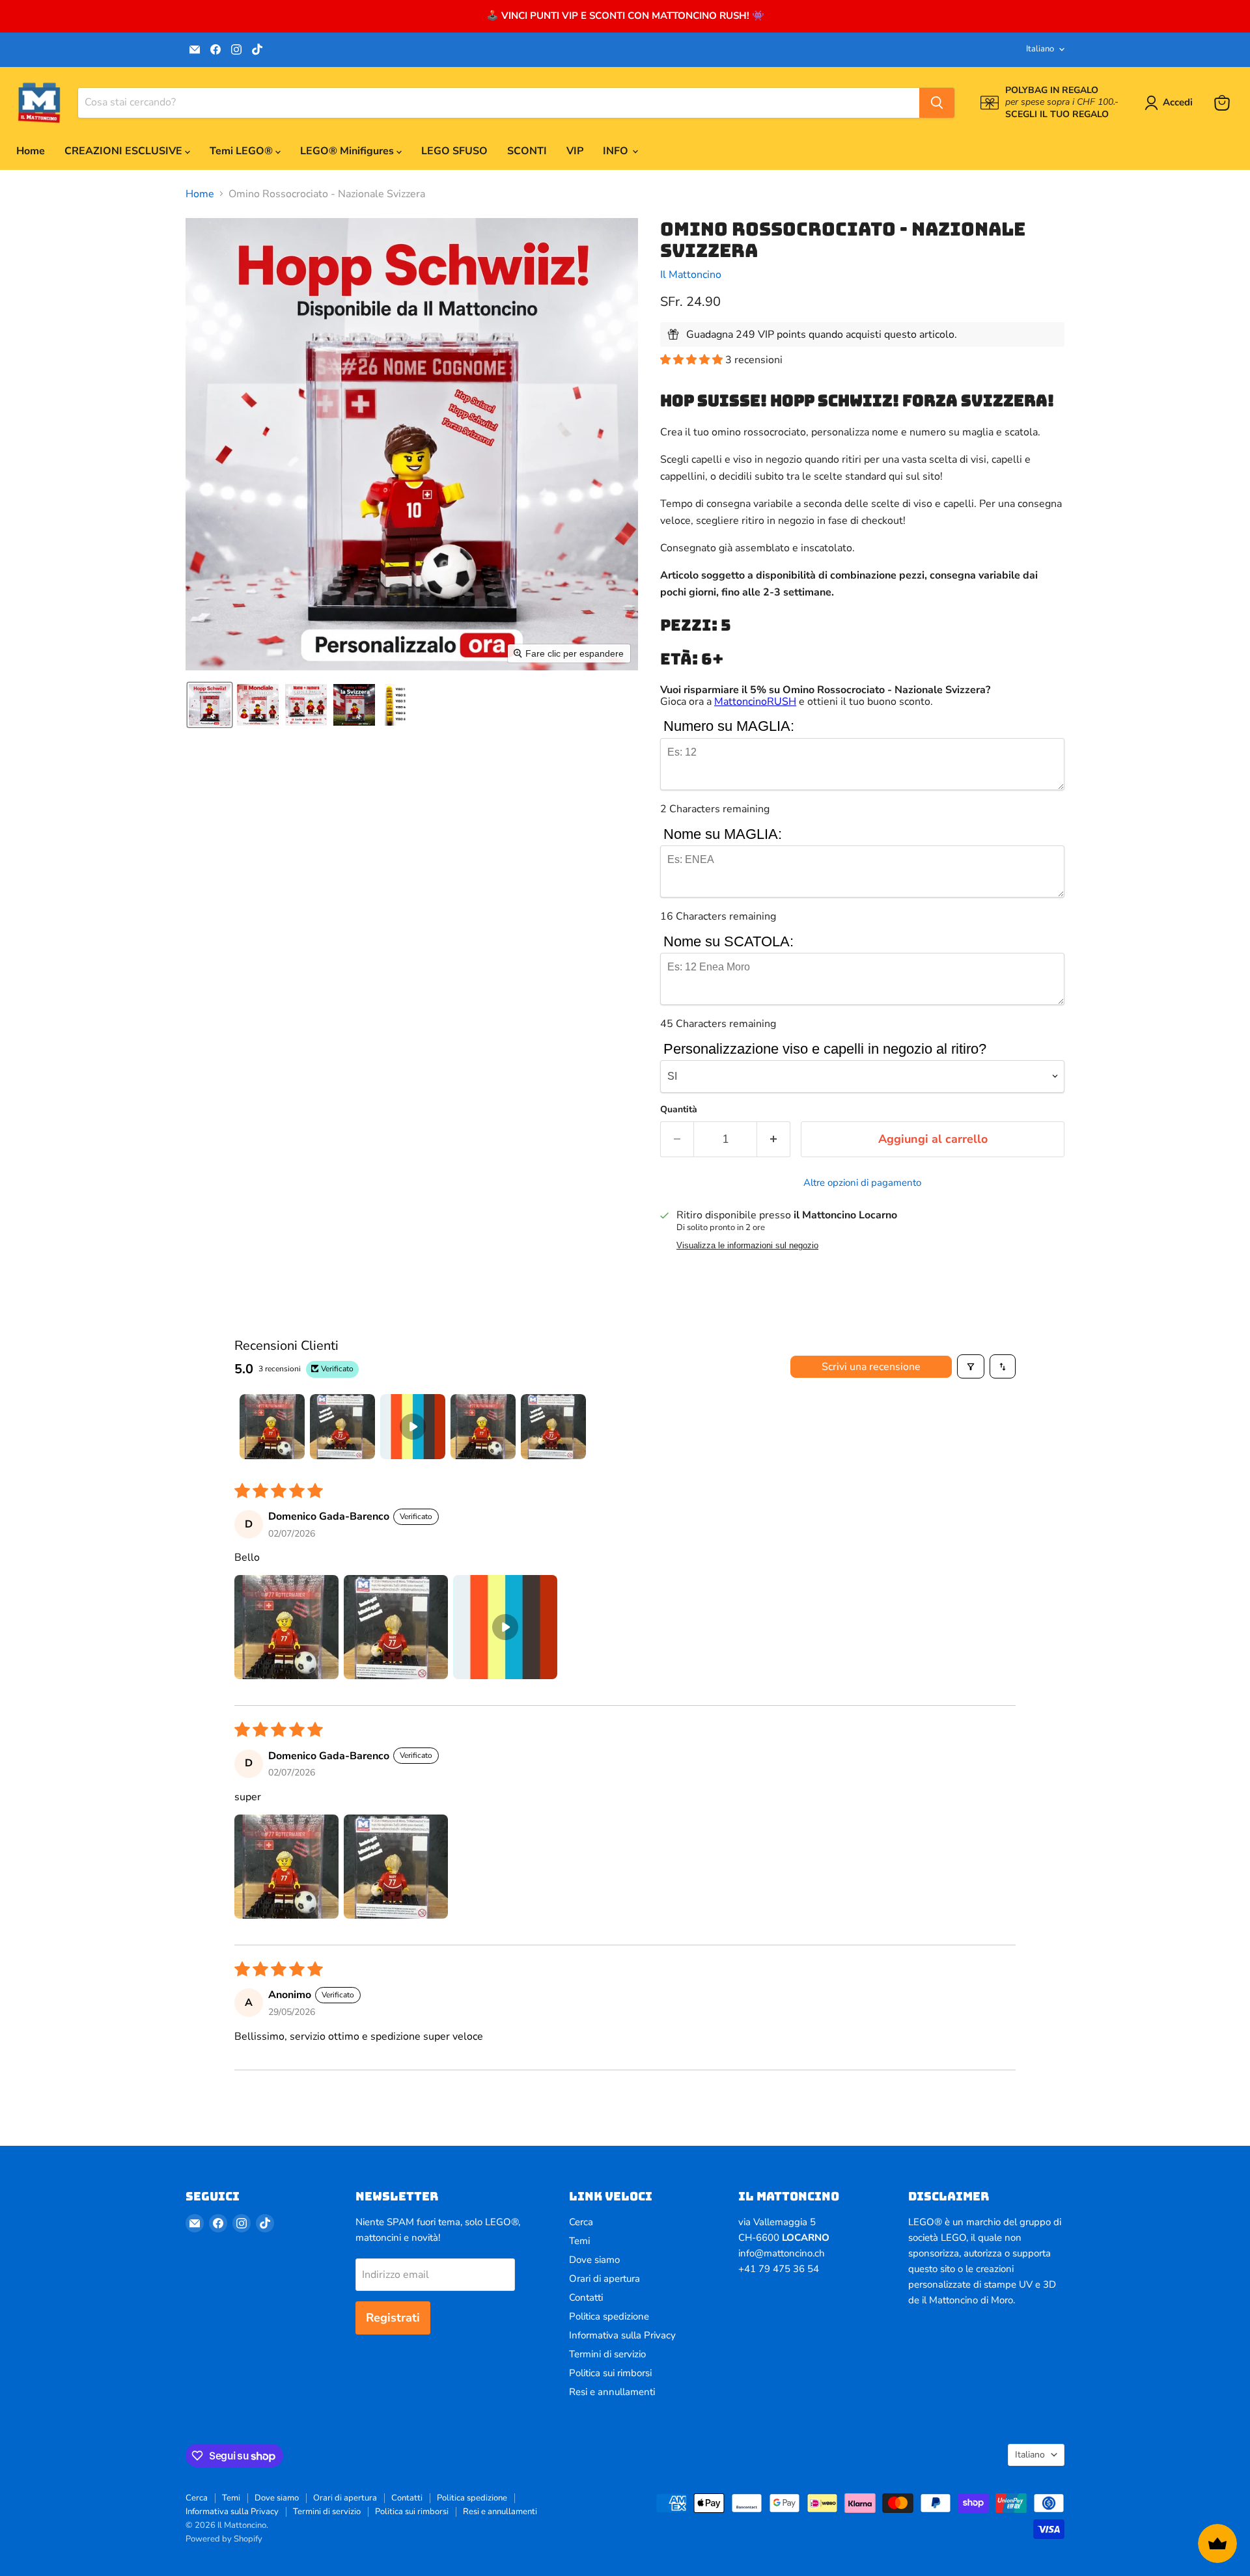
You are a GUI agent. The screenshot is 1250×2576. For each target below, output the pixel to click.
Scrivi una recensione (871, 1367)
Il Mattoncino (691, 275)
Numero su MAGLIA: (729, 726)
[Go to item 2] (342, 1427)
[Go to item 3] (413, 1427)
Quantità (679, 1110)
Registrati (393, 2318)
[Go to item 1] (272, 1427)
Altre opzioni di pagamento (862, 1183)
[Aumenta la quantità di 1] (774, 1139)
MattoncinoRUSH (755, 702)
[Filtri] (971, 1366)
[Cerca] (937, 103)
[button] (1171, 103)
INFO (617, 151)
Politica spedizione (609, 2316)
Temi (579, 2241)
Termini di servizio (607, 2354)
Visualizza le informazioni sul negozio (747, 1246)
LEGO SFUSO (454, 151)
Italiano (1040, 49)
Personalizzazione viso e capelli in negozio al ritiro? (825, 1049)
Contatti (586, 2297)
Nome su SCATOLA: (729, 941)
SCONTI (527, 151)
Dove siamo (594, 2260)
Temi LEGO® (243, 151)
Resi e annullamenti (612, 2392)
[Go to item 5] (553, 1427)
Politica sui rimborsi (610, 2373)
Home (31, 151)
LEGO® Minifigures (348, 151)
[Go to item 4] (483, 1427)
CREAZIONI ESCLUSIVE (125, 151)
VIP (575, 151)
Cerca (581, 2222)
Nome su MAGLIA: (723, 834)
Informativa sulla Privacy (622, 2335)
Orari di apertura (604, 2279)
